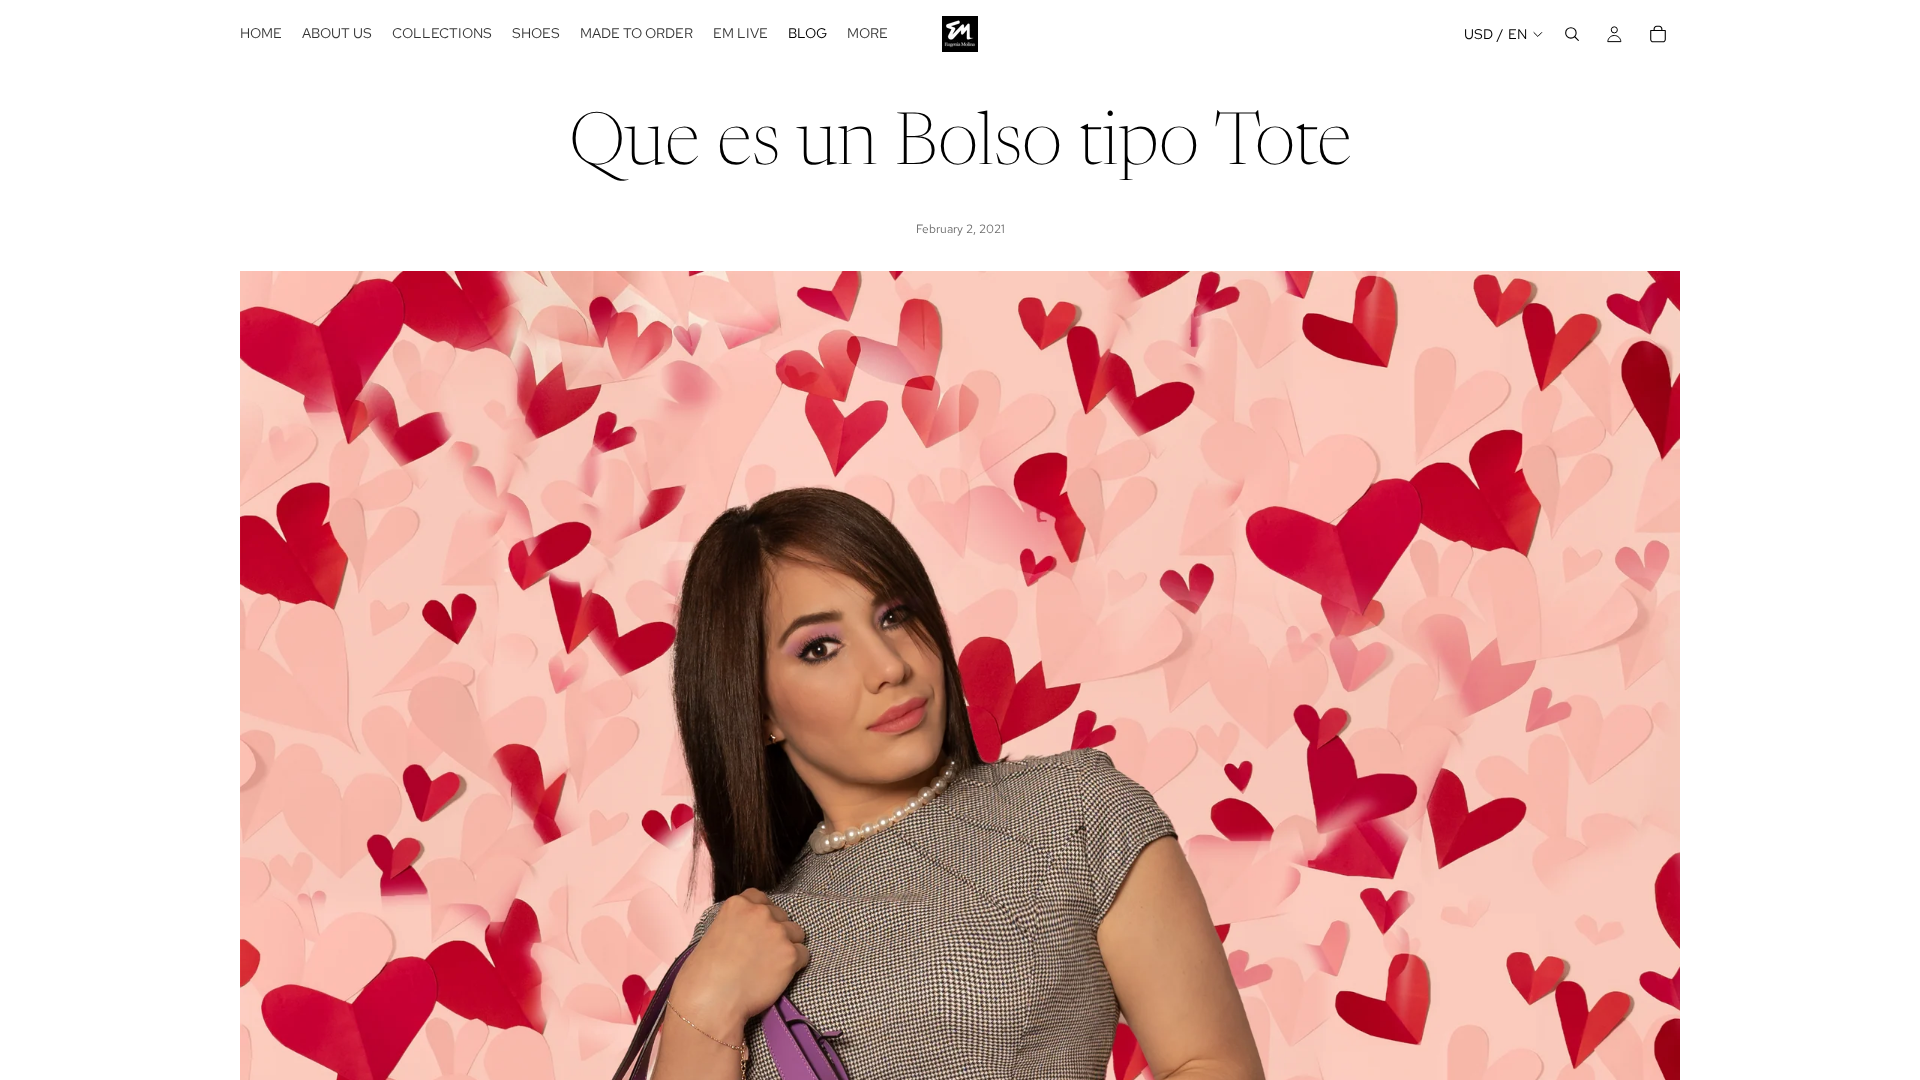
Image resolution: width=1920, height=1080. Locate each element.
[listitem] (867, 34)
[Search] (1572, 34)
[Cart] (1658, 34)
